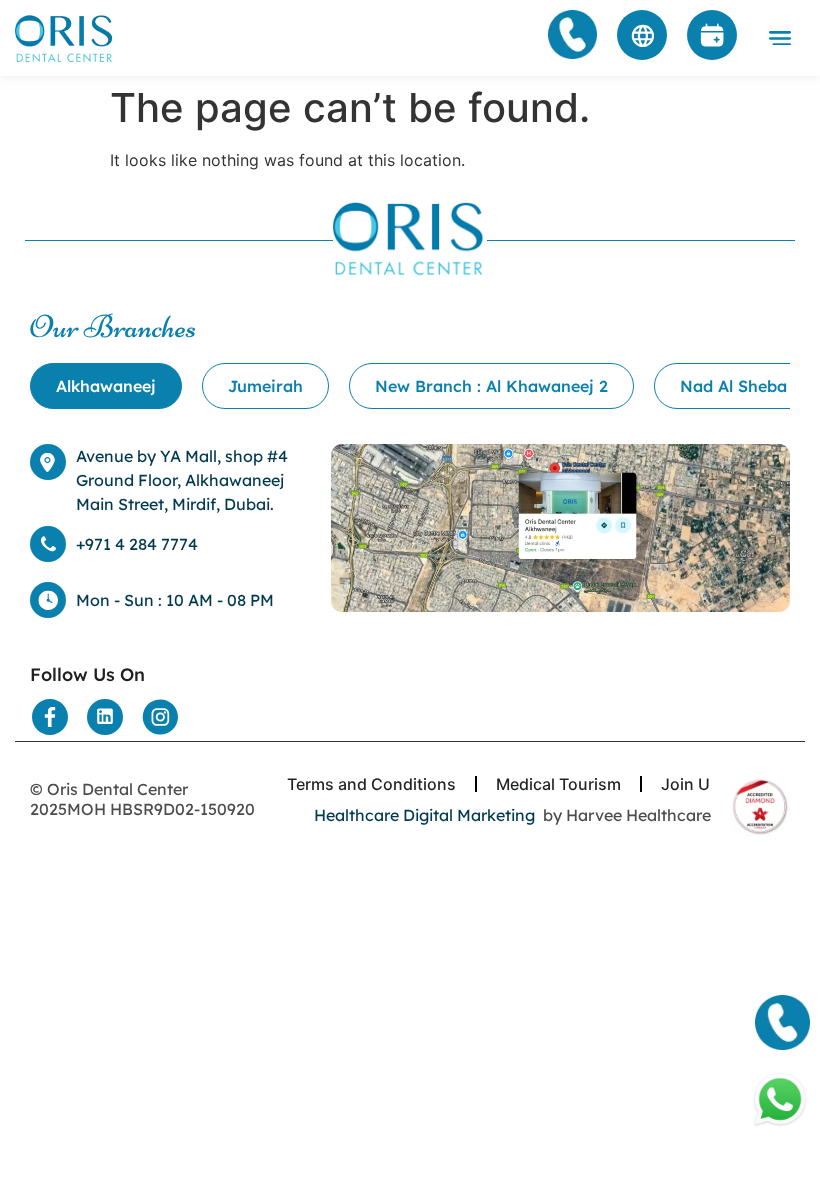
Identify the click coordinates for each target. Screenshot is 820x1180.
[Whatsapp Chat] (780, 1100)
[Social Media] (50, 717)
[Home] (65, 38)
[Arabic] (642, 35)
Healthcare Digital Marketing (424, 815)
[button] (780, 38)
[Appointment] (712, 35)
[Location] (560, 528)
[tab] (106, 386)
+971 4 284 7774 (137, 544)
